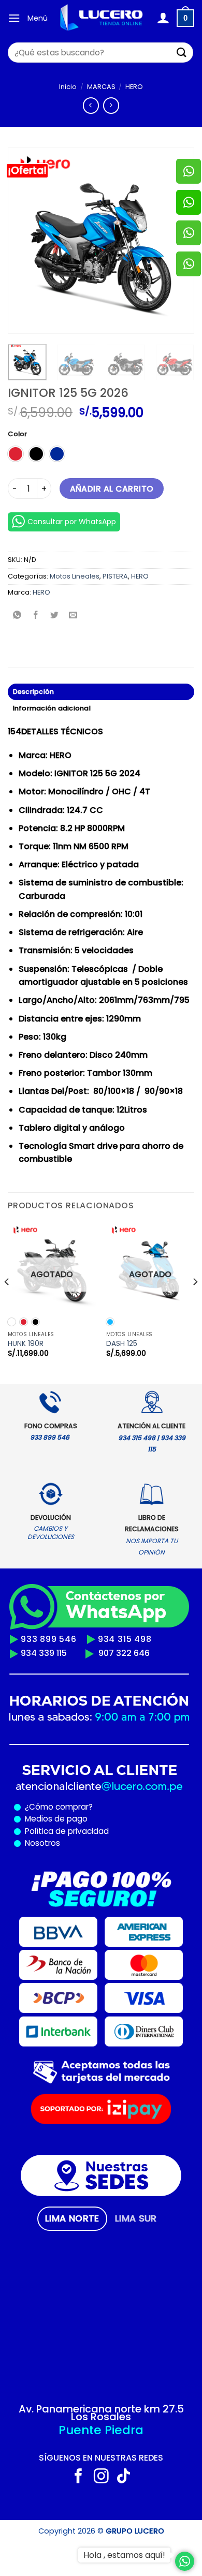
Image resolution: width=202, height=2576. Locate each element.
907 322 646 (124, 1653)
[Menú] (14, 18)
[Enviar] (182, 53)
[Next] (195, 1302)
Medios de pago (54, 1819)
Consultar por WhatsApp (72, 522)
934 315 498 (125, 1639)
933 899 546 (49, 1639)
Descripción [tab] (34, 692)
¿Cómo (39, 1807)
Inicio (68, 87)
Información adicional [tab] (52, 708)
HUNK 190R (26, 1344)
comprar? (73, 1807)
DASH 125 (122, 1344)
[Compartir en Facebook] (36, 616)
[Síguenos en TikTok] (124, 2477)
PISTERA (115, 576)
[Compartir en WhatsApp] (17, 616)
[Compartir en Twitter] (55, 616)
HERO (134, 87)
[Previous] (24, 241)
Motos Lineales (75, 576)
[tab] (72, 2218)
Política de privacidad (65, 1831)
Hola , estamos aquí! (124, 2555)
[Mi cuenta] (163, 18)
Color (17, 434)
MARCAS (101, 87)
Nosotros (42, 1843)
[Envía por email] (73, 616)
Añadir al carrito (112, 489)
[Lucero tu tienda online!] (102, 18)
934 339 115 (44, 1653)
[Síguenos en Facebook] (78, 2477)
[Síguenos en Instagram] (101, 2477)
